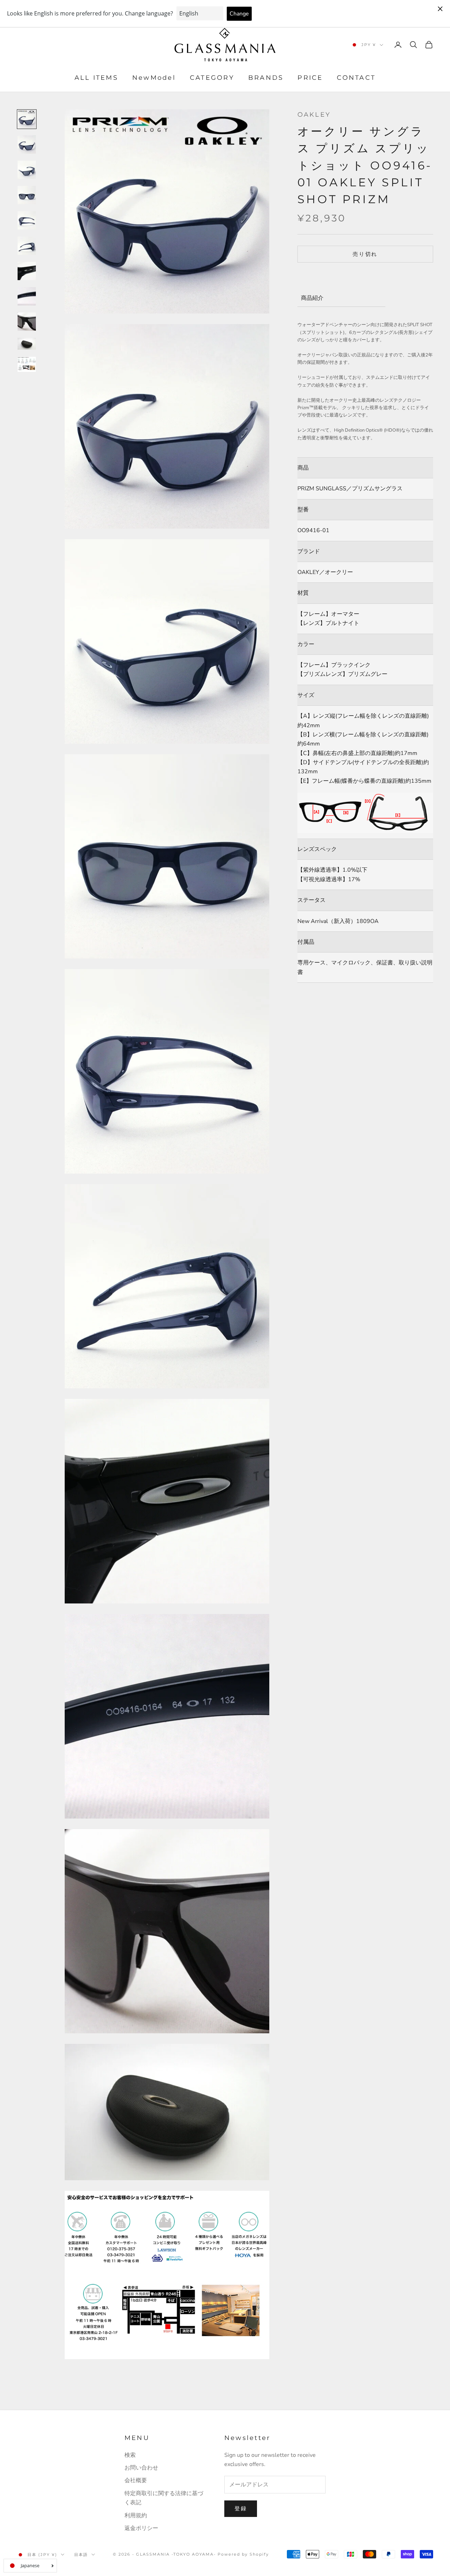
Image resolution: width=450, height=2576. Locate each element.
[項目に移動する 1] (27, 119)
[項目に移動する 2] (27, 144)
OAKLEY (314, 115)
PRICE (310, 78)
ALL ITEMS (96, 78)
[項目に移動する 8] (27, 296)
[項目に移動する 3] (27, 170)
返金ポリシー (141, 2528)
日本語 (81, 2555)
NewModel (154, 78)
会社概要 (136, 2480)
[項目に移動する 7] (27, 271)
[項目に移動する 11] (27, 364)
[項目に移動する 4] (27, 195)
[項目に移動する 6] (27, 246)
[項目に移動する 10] (27, 344)
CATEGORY (212, 78)
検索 (130, 2455)
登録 (241, 2509)
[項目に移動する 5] (27, 220)
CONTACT (356, 78)
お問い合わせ (141, 2468)
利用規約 (136, 2516)
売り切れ (365, 254)
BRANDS (266, 78)
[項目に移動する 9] (27, 322)
